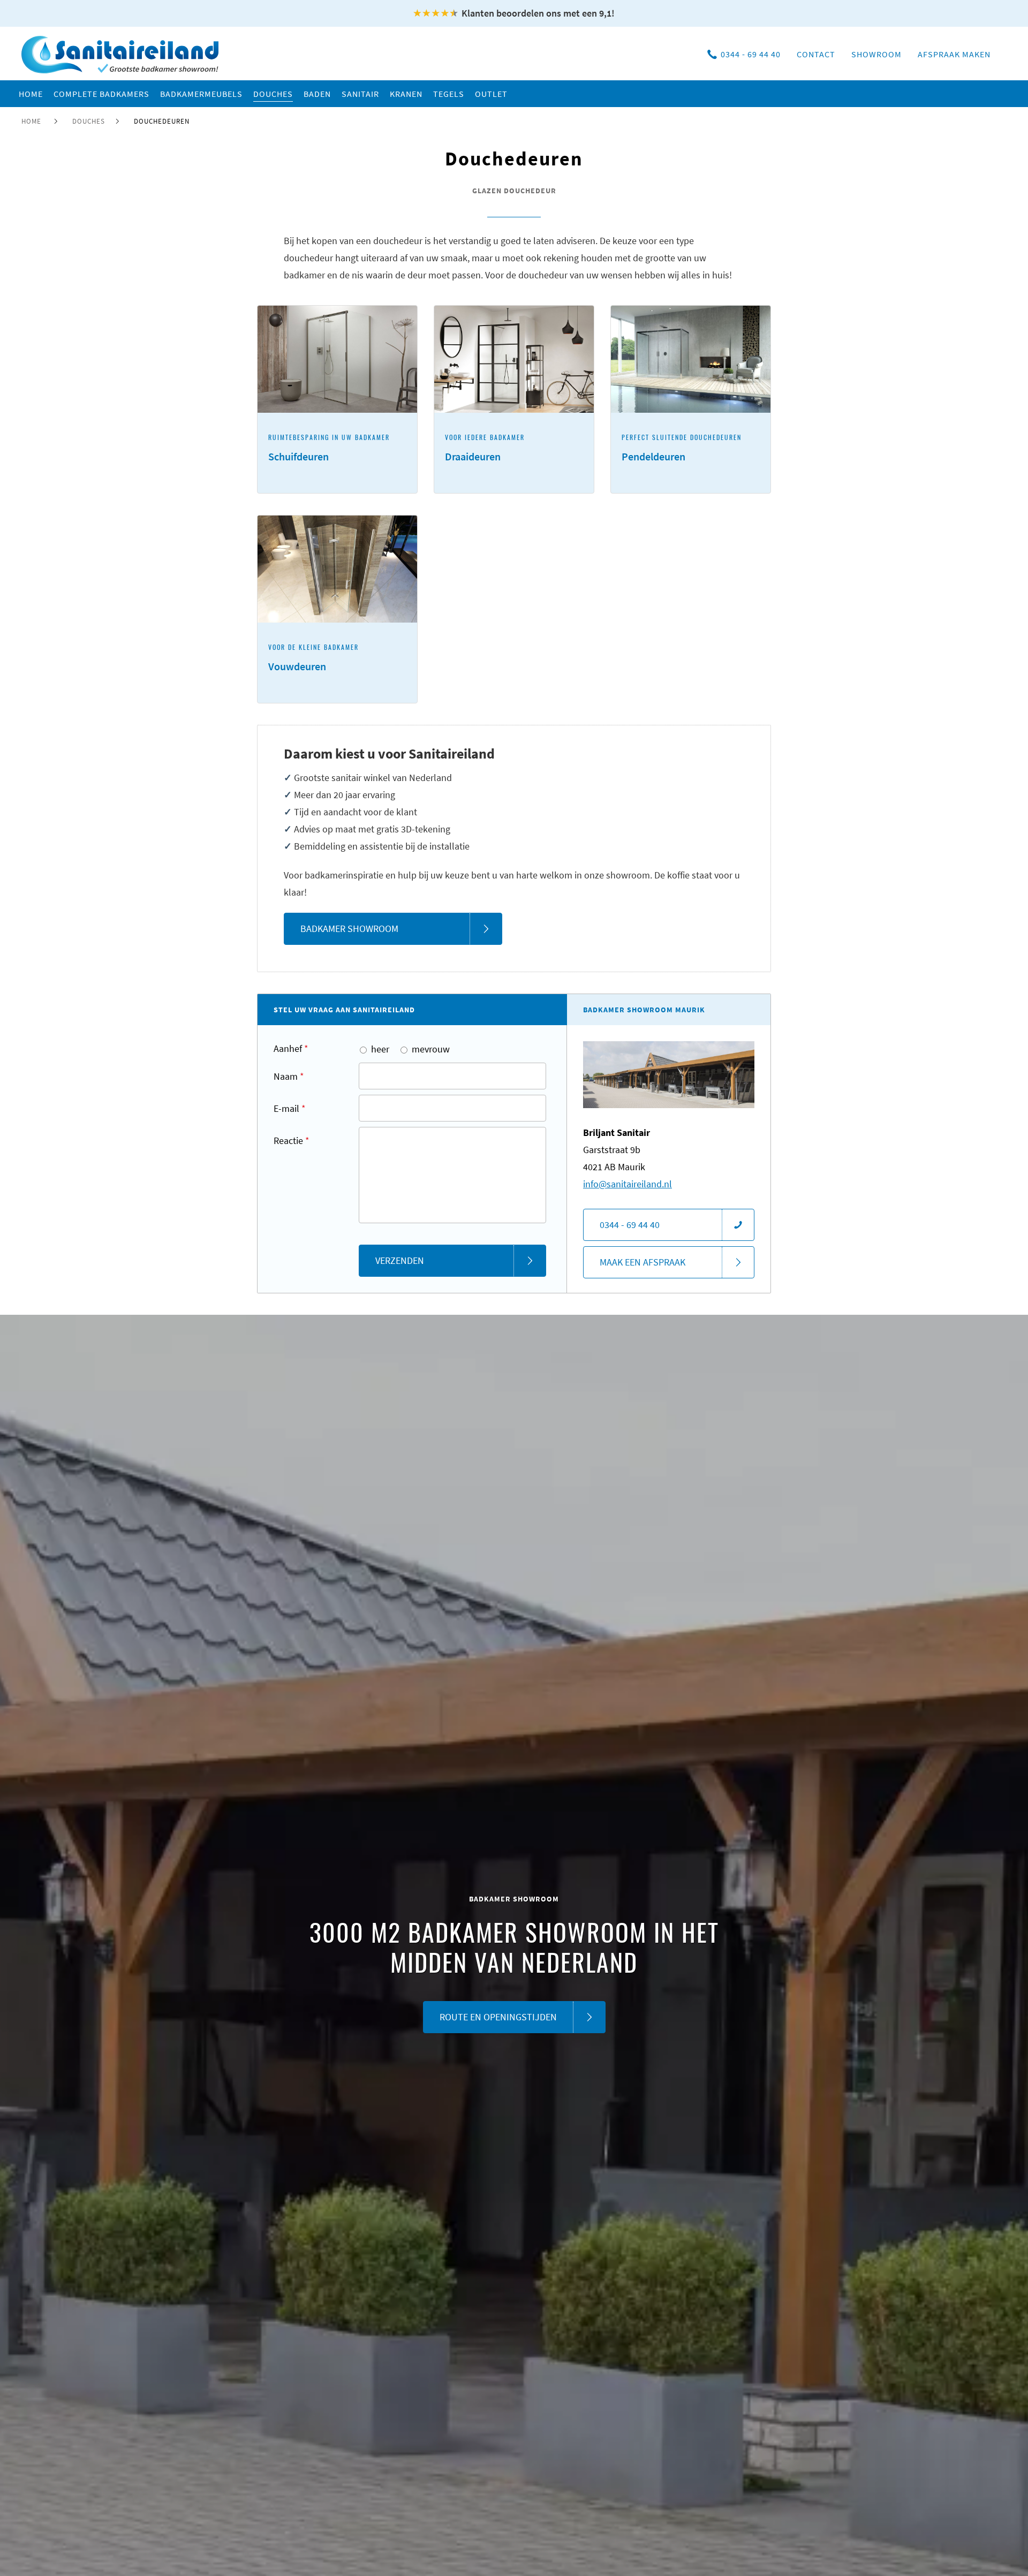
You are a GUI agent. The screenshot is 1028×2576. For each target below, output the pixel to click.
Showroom (876, 54)
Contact (816, 54)
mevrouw (431, 1049)
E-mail (290, 1108)
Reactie (292, 1141)
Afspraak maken (954, 54)
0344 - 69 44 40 (751, 54)
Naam (289, 1076)
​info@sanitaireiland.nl (628, 1184)
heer (380, 1049)
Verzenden (400, 1260)
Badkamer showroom (349, 929)
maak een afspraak (642, 1262)
